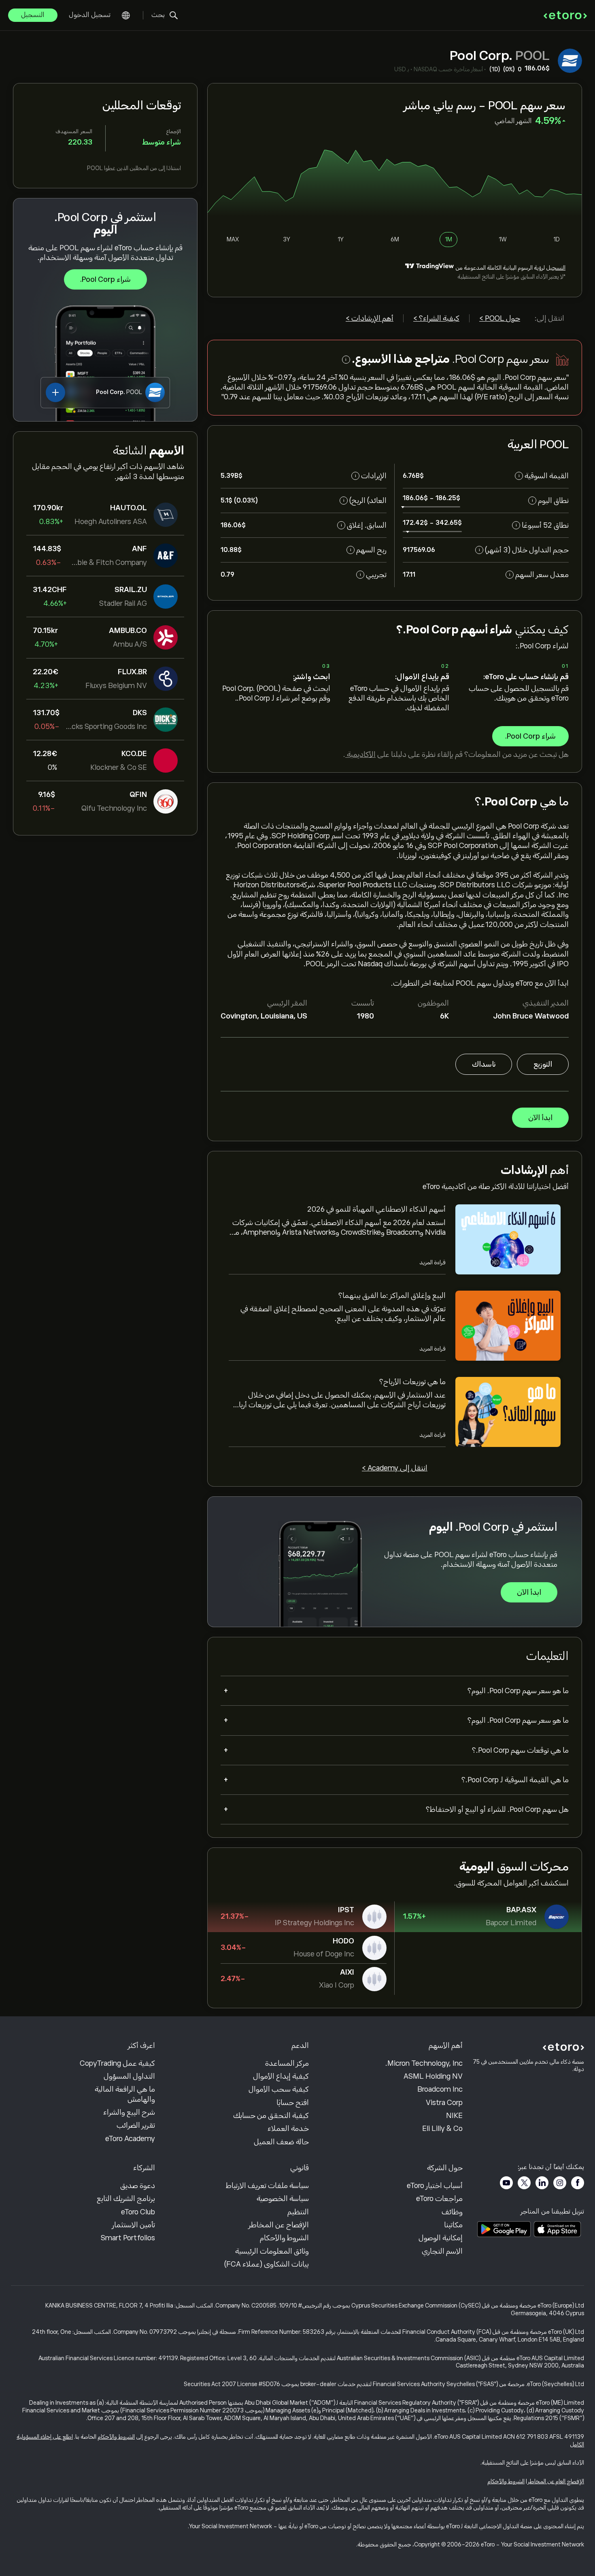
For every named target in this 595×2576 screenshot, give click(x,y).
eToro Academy (130, 2139)
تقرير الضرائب (136, 2125)
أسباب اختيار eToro (435, 2186)
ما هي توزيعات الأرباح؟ (412, 1382)
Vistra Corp (444, 2103)
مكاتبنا (453, 2225)
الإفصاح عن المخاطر (279, 2225)
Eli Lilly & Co (442, 2129)
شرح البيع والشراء (129, 2112)
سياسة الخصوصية (283, 2199)
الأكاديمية (360, 754)
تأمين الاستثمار (134, 2225)
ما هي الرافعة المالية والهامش (125, 2094)
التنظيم (298, 2212)
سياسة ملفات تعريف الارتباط (267, 2186)
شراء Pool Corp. (105, 279)
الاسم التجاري (442, 2251)
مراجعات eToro (439, 2199)
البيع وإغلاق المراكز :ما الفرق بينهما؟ (392, 1295)
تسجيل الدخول (90, 15)
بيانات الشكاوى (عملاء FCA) (267, 2264)
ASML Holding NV (433, 2076)
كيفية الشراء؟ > (436, 318)
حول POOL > (500, 318)
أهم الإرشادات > (370, 318)
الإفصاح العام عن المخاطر (556, 2481)
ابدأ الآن (540, 1118)
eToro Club (138, 2212)
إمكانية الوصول (441, 2238)
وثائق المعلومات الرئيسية (272, 2251)
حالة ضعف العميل (281, 2142)
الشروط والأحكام (284, 2238)
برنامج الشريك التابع (126, 2199)
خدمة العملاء (288, 2129)
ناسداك (484, 1064)
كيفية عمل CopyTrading (117, 2063)
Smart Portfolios (128, 2238)
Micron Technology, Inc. (424, 2063)
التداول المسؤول (129, 2076)
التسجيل (33, 15)
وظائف (452, 2212)
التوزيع (543, 1064)
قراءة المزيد (432, 1262)
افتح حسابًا (293, 2103)
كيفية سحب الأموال (279, 2089)
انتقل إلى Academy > (395, 1468)
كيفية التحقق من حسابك (271, 2116)
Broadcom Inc (440, 2089)
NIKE (454, 2116)
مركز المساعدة (287, 2063)
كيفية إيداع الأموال (281, 2076)
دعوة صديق (138, 2186)
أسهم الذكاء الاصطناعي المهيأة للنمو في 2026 (376, 1209)
